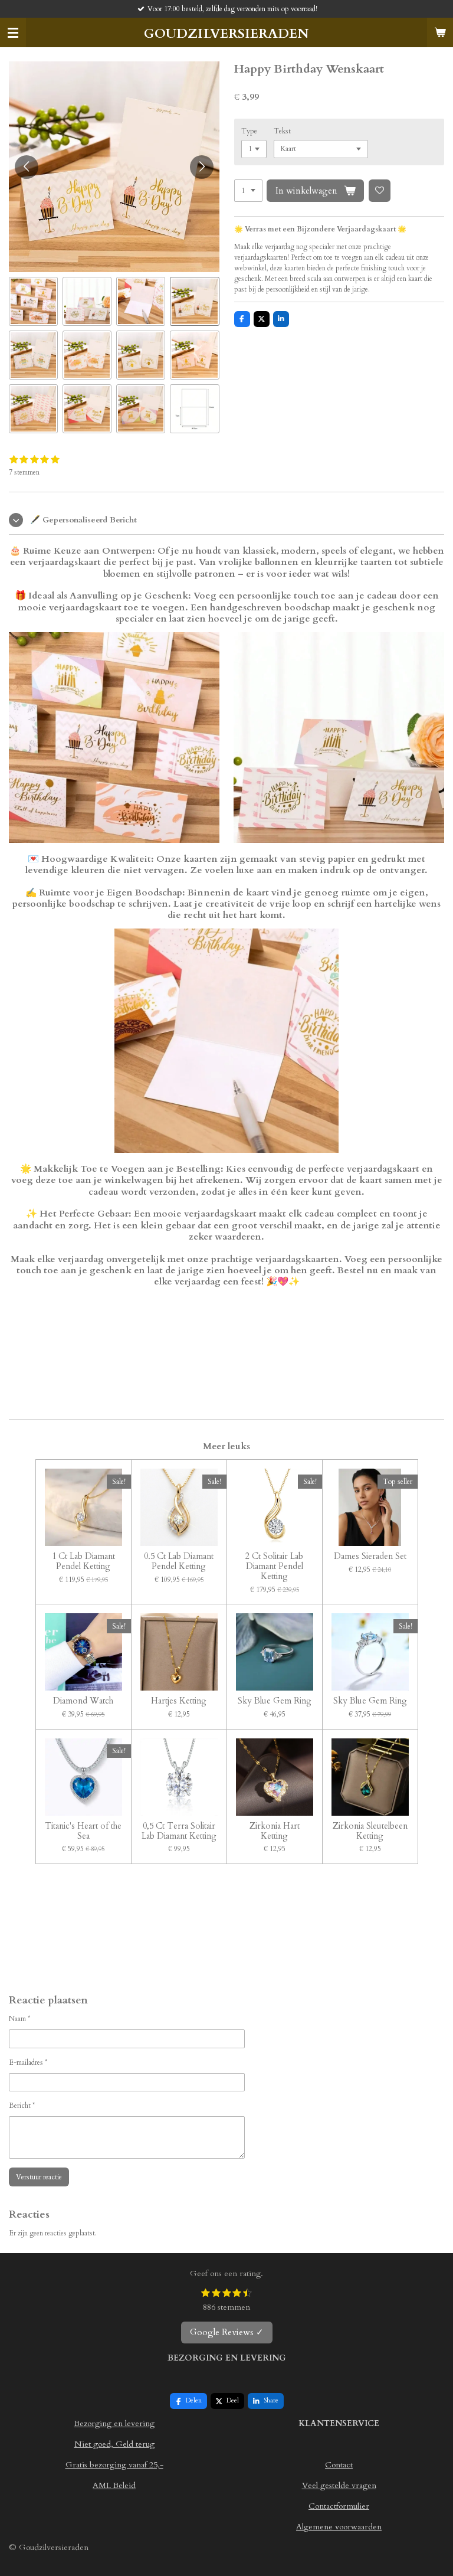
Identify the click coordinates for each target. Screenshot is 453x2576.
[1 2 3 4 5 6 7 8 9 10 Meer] (248, 191)
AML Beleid (114, 2485)
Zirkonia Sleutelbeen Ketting (370, 1832)
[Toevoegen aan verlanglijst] (380, 191)
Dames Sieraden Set (370, 1557)
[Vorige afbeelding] (27, 167)
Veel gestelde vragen (339, 2485)
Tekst (282, 131)
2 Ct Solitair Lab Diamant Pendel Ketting (274, 1567)
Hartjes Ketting (179, 1701)
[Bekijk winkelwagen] (440, 32)
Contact (339, 2465)
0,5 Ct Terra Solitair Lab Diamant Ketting (179, 1832)
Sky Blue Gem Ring (275, 1701)
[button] (33, 301)
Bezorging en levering (114, 2423)
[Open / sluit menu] (13, 32)
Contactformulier (339, 2506)
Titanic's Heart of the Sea (83, 1832)
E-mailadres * (28, 2062)
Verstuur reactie (39, 2177)
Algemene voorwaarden (339, 2527)
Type (249, 131)
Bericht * (22, 2106)
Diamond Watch (83, 1701)
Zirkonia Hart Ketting (275, 1832)
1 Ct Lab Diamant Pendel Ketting (83, 1562)
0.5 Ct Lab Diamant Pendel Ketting (179, 1562)
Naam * (19, 2019)
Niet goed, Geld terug (114, 2444)
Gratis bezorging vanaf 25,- (114, 2465)
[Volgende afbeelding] (202, 167)
